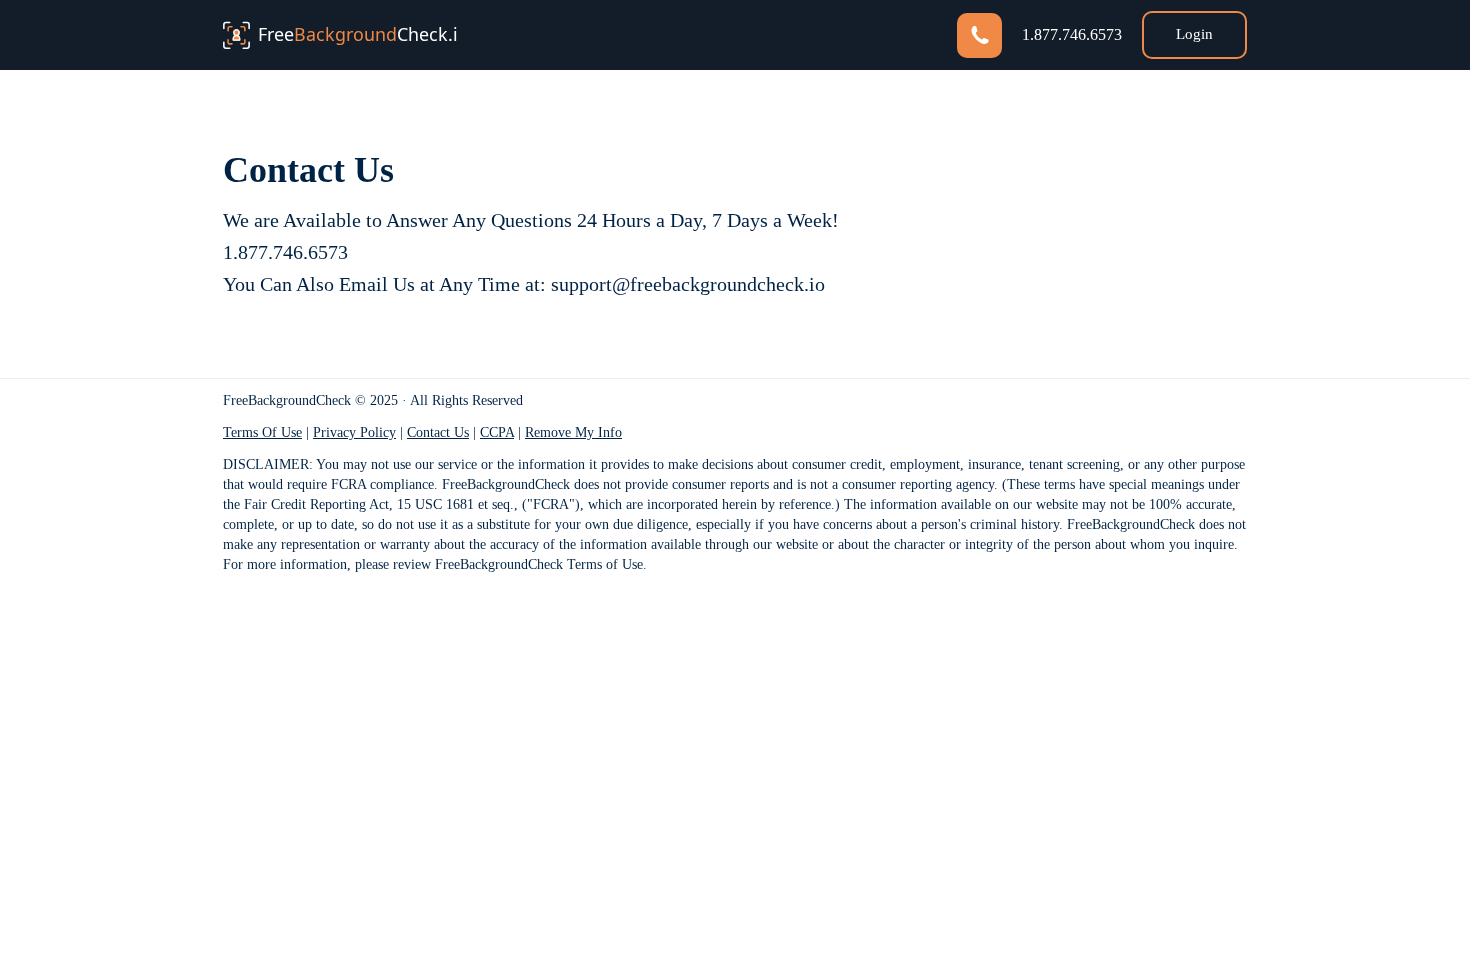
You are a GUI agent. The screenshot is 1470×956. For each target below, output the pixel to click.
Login (1194, 34)
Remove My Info (573, 432)
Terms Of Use (262, 432)
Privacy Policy (354, 432)
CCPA (497, 432)
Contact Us (438, 432)
